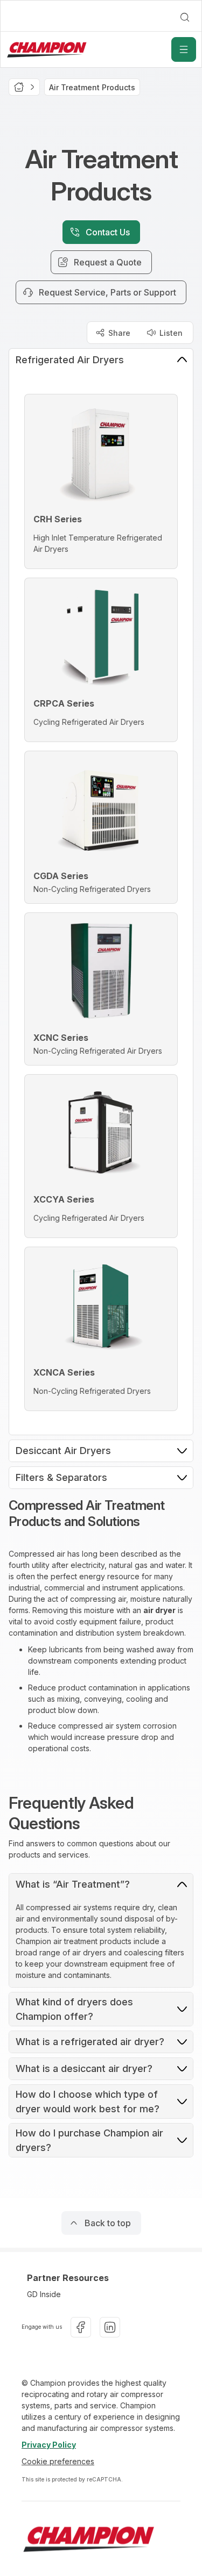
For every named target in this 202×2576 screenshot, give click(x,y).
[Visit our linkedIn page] (110, 2327)
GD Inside (44, 2294)
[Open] (184, 49)
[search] (185, 17)
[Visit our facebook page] (81, 2327)
